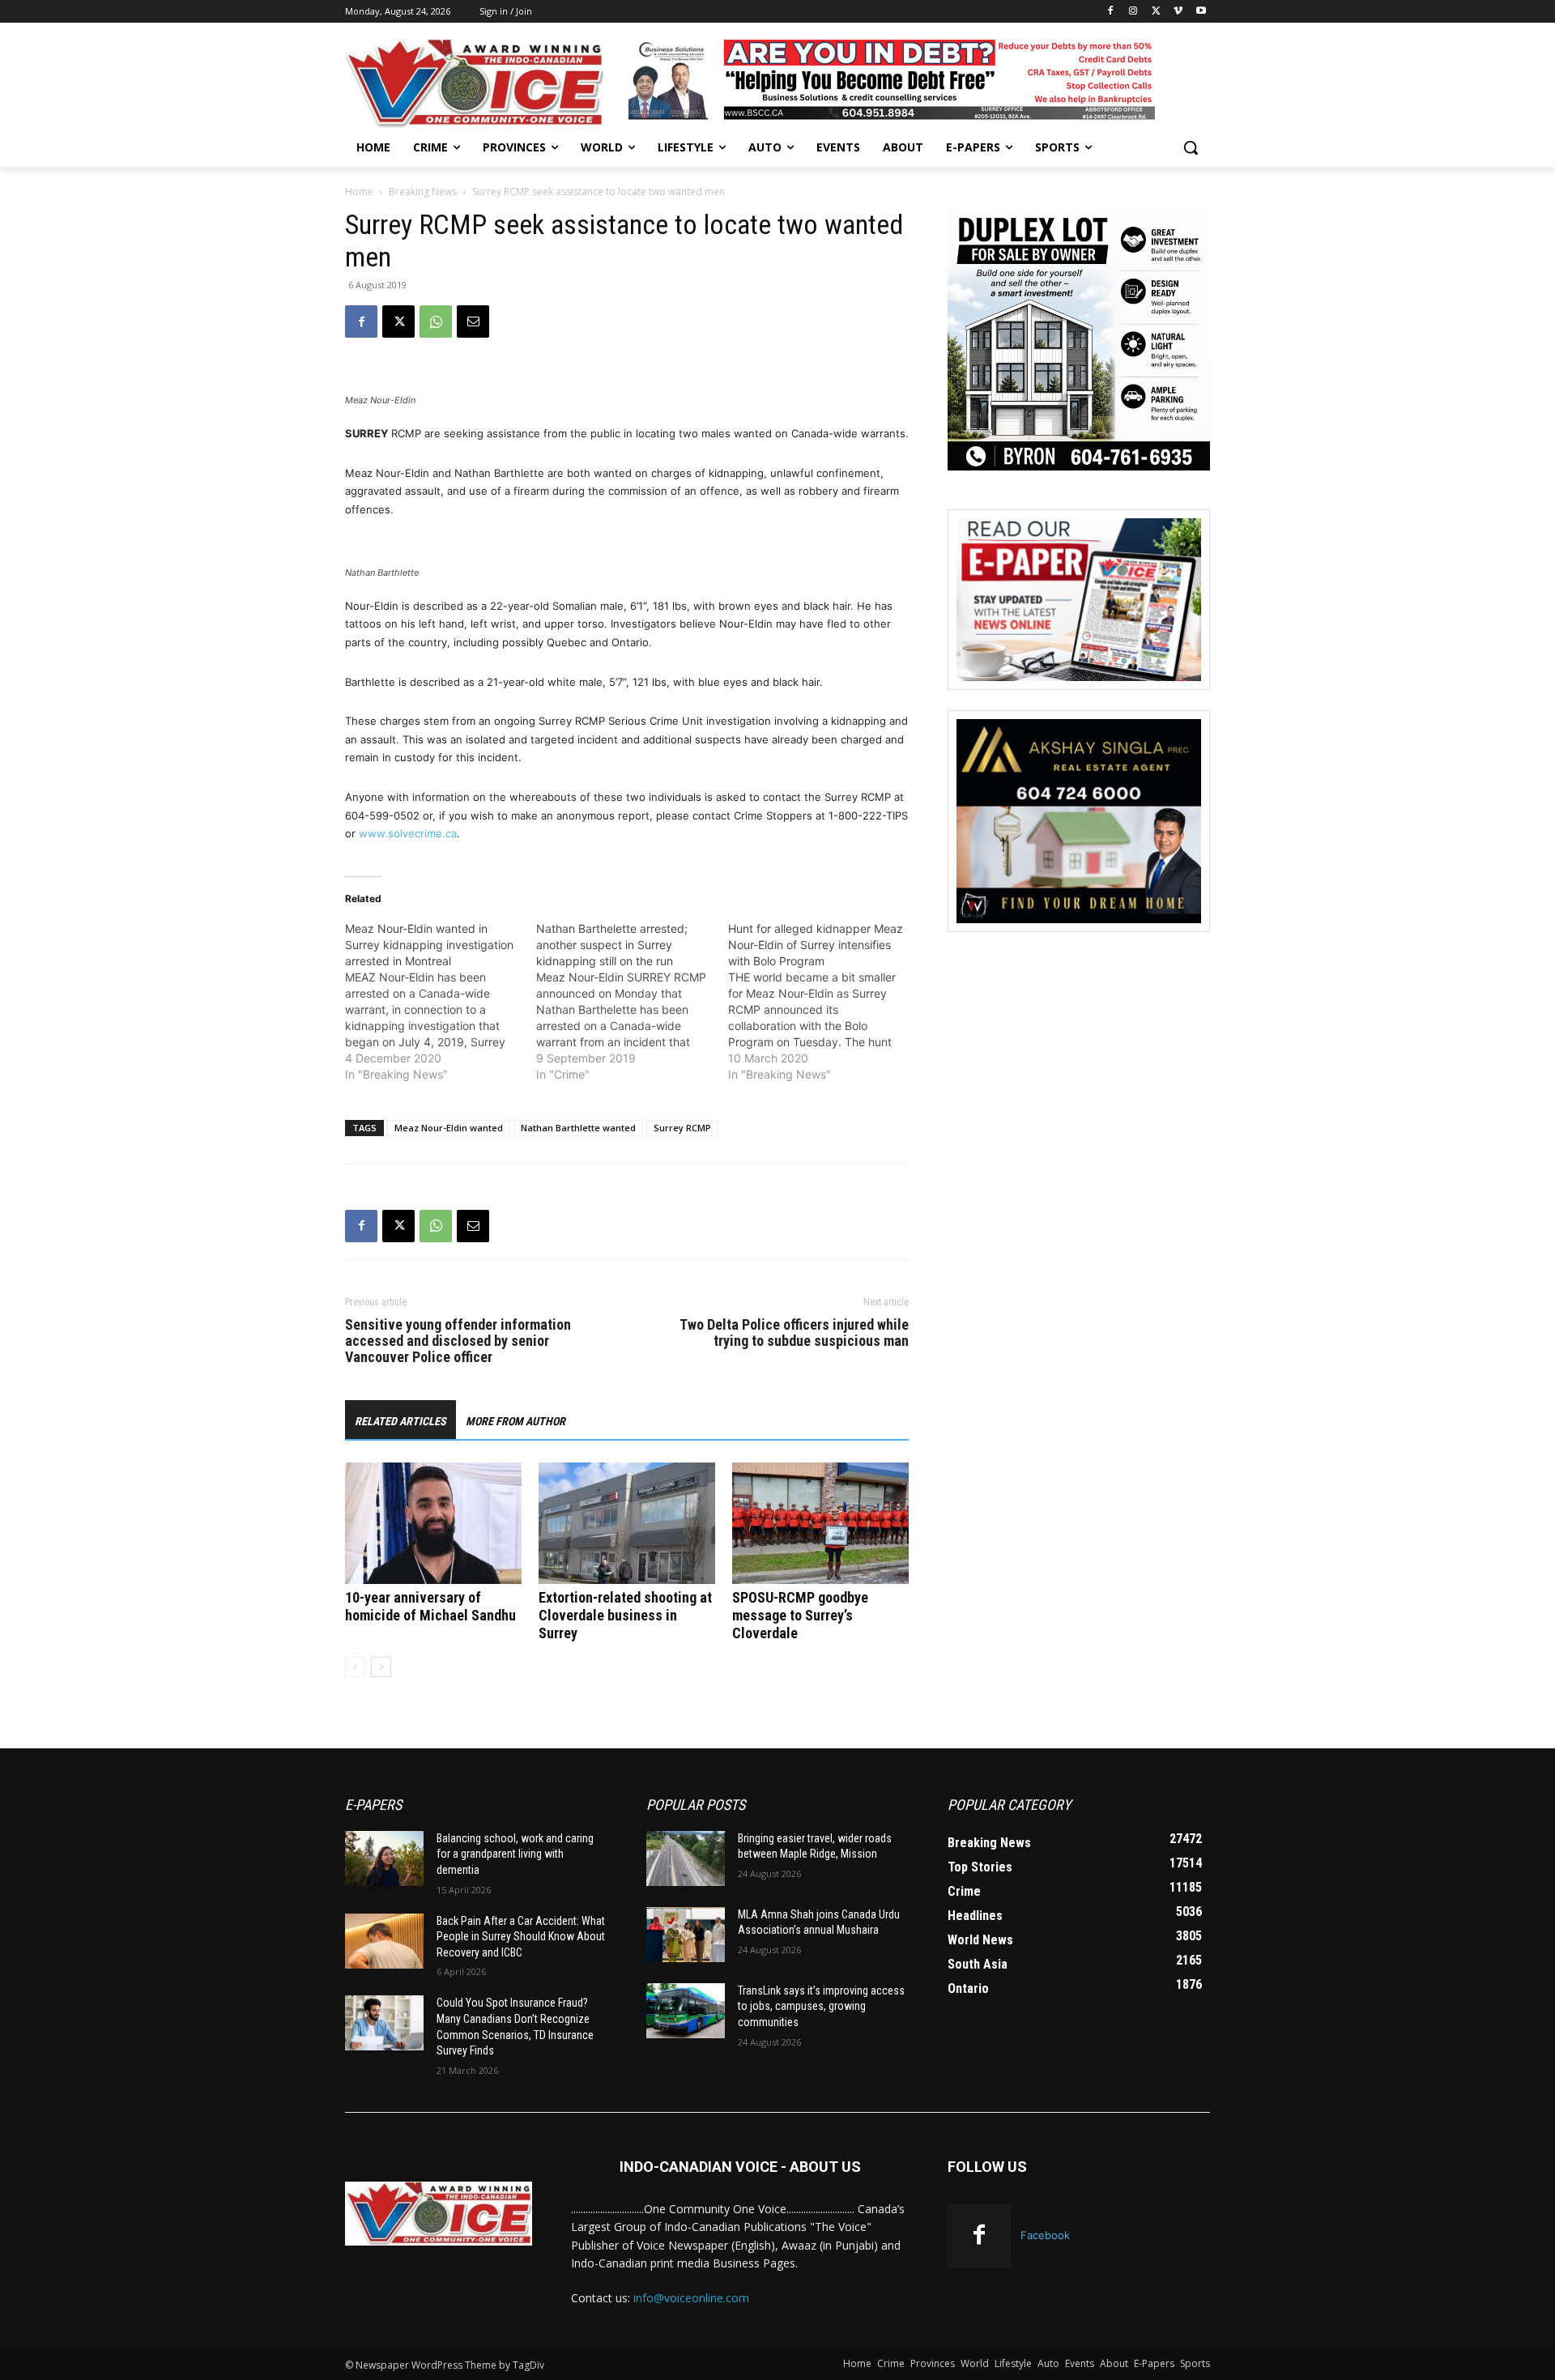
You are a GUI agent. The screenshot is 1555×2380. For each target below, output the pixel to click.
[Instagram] (1133, 12)
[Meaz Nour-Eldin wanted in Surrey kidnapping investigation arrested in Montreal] (441, 1002)
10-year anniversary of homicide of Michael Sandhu (430, 1606)
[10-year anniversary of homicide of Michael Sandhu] (433, 1523)
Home (359, 192)
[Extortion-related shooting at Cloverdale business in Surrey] (627, 1523)
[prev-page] (355, 1667)
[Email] (473, 321)
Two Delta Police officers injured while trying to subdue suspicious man (794, 1333)
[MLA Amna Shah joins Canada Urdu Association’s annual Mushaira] (686, 1935)
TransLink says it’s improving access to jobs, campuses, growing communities (821, 2006)
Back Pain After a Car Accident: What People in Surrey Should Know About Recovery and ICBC (521, 1937)
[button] (1191, 147)
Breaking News (423, 192)
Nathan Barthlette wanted (578, 1128)
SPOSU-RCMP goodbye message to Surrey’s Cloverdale (800, 1615)
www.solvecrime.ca (408, 833)
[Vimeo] (1178, 12)
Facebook (1045, 2235)
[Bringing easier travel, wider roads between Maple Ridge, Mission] (686, 1858)
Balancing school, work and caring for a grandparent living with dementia (515, 1854)
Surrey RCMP (682, 1128)
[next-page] (381, 1667)
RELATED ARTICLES (400, 1421)
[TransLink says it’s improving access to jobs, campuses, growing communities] (686, 2011)
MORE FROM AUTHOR (515, 1421)
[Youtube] (1201, 12)
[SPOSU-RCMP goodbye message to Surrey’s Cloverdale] (820, 1523)
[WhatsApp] (436, 321)
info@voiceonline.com (691, 2298)
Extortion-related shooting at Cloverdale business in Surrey (625, 1615)
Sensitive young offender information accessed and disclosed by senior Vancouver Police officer (458, 1341)
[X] (1156, 12)
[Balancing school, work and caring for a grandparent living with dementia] (384, 1858)
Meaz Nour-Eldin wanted (449, 1128)
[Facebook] (1111, 12)
